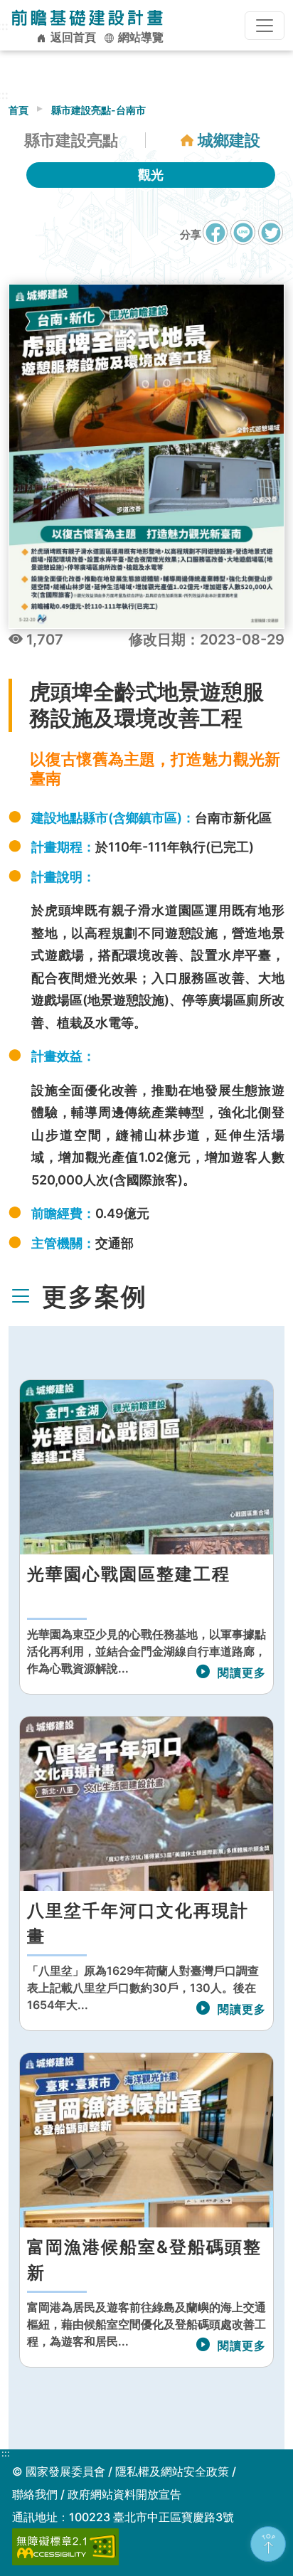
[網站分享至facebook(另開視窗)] (215, 239)
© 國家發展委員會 (59, 2471)
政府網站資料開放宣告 (124, 2494)
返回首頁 (72, 37)
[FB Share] (215, 232)
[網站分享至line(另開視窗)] (243, 239)
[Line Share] (243, 232)
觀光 (151, 175)
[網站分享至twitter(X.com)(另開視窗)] (271, 239)
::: (6, 2454)
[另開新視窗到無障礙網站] (65, 2545)
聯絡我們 (35, 2494)
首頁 (18, 110)
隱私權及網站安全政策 (172, 2471)
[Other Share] (271, 232)
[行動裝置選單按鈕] (265, 26)
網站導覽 (139, 37)
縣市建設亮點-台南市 (98, 110)
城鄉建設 (229, 140)
